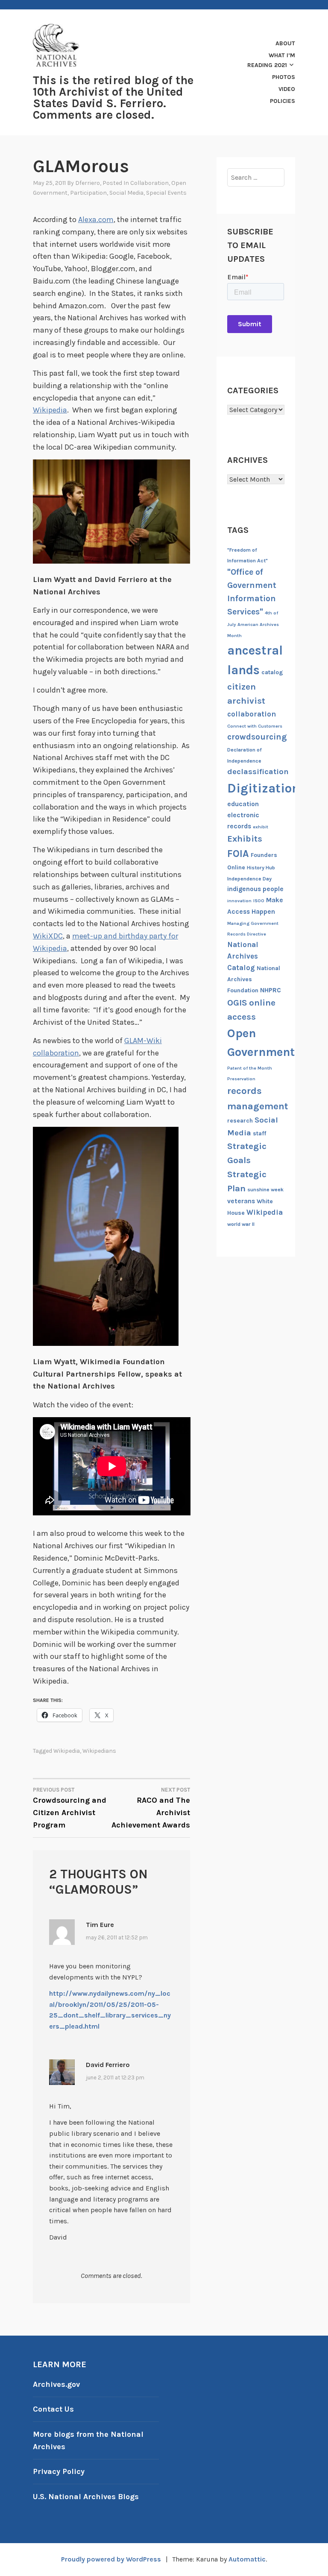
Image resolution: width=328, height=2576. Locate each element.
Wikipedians (99, 1751)
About (285, 43)
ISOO (259, 901)
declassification (258, 772)
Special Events (166, 193)
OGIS (237, 1003)
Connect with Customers (255, 726)
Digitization (263, 788)
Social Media (126, 193)
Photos (284, 77)
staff (259, 1133)
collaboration (252, 714)
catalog (272, 672)
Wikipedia (50, 410)
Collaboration (149, 183)
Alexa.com (96, 219)
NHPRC (271, 990)
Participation (88, 193)
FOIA (238, 854)
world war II (241, 1224)
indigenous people (255, 889)
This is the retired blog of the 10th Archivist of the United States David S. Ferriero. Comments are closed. (113, 98)
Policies (283, 101)
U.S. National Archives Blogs (86, 2497)
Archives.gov (56, 2384)
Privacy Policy (59, 2471)
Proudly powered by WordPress (111, 2559)
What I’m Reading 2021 (271, 60)
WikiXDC (48, 936)
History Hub (261, 868)
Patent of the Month (250, 1068)
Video (287, 89)
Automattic (247, 2559)
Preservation (241, 1079)
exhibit (261, 827)
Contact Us (53, 2409)
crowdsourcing (257, 737)
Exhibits (245, 839)
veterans (241, 1201)
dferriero (88, 183)
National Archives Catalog (243, 956)
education (243, 804)
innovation (239, 901)
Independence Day (249, 879)
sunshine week (265, 1190)
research (240, 1121)
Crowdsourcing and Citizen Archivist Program (70, 1808)
